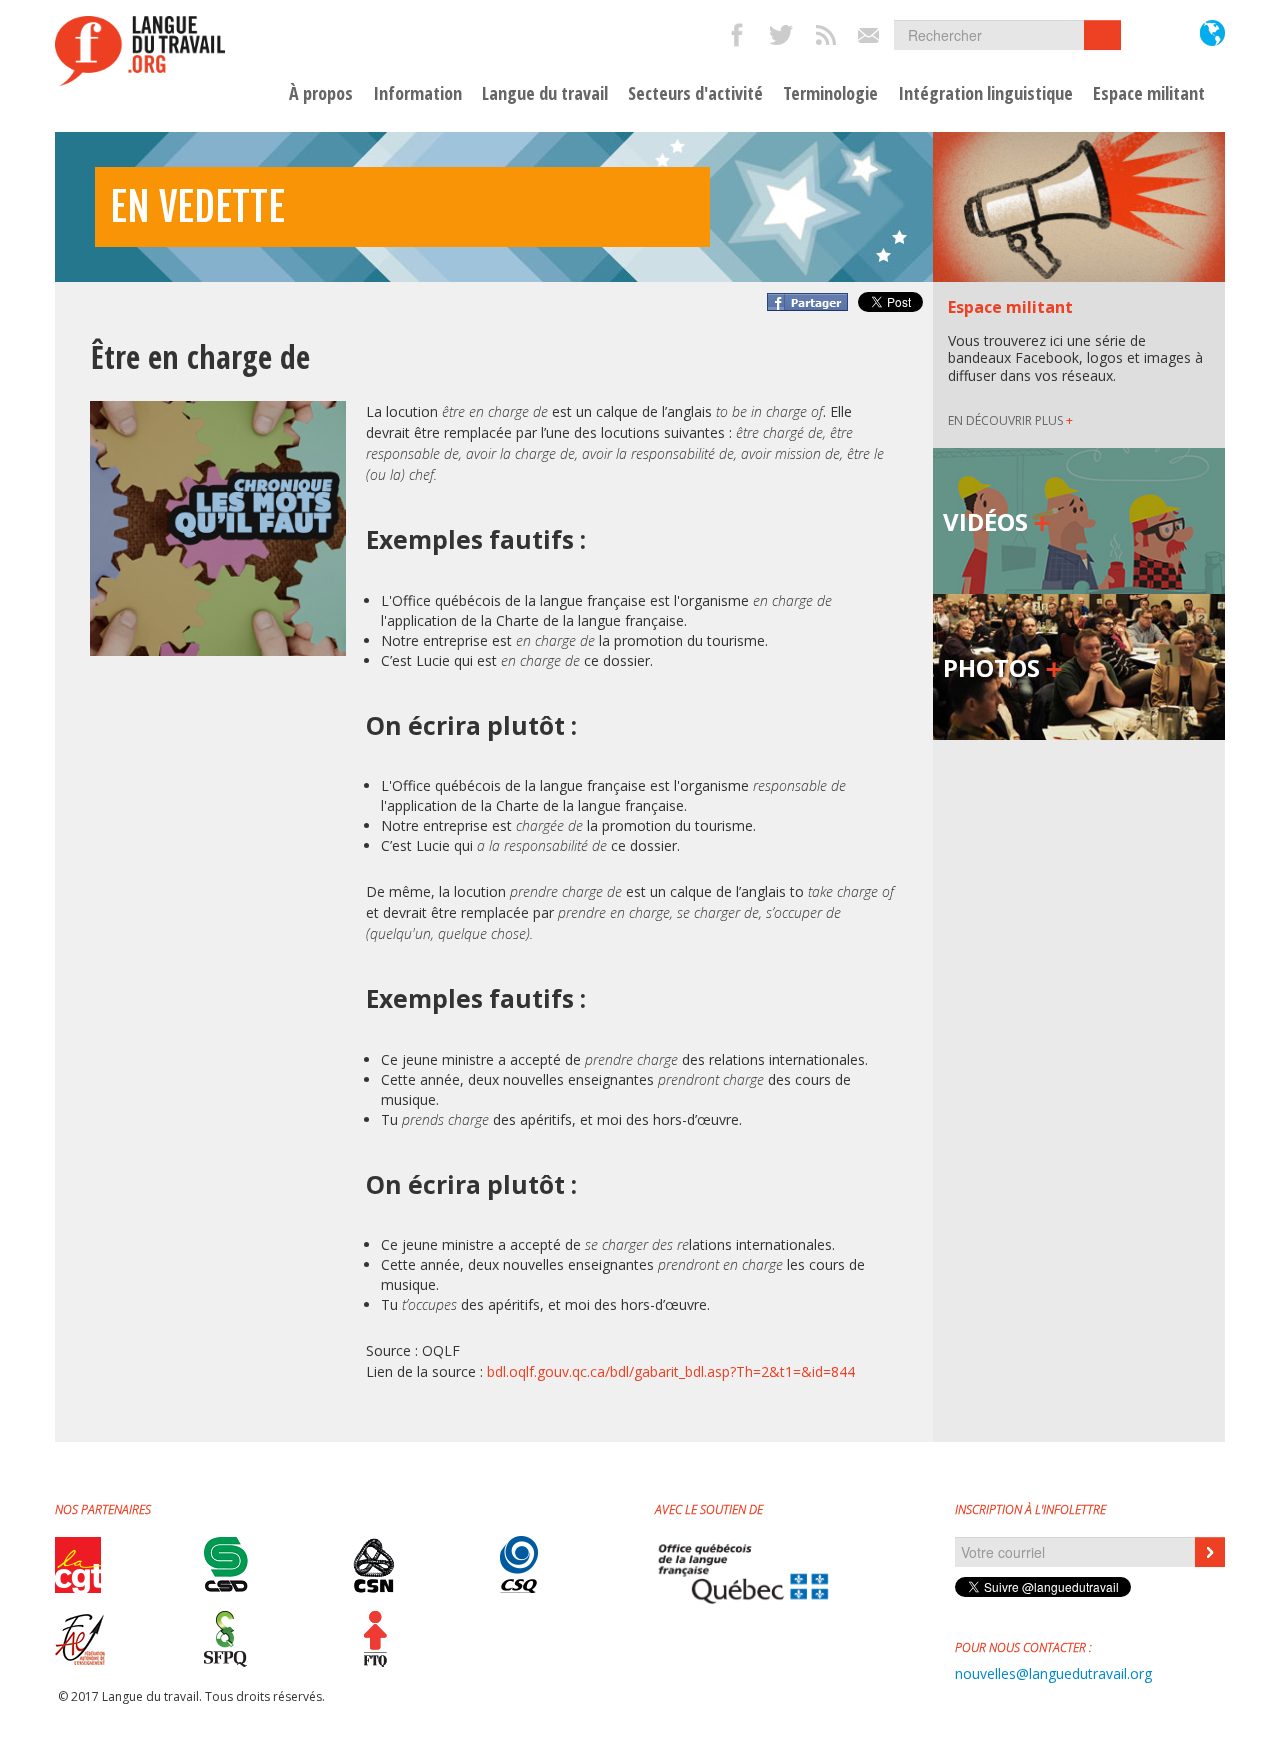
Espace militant (1149, 94)
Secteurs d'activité (695, 94)
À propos (321, 94)
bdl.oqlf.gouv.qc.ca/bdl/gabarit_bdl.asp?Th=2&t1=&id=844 (671, 1371)
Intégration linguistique (985, 94)
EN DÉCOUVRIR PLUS (1010, 420)
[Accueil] (140, 51)
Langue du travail (545, 94)
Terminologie (830, 94)
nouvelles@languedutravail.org (1053, 1673)
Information (417, 94)
